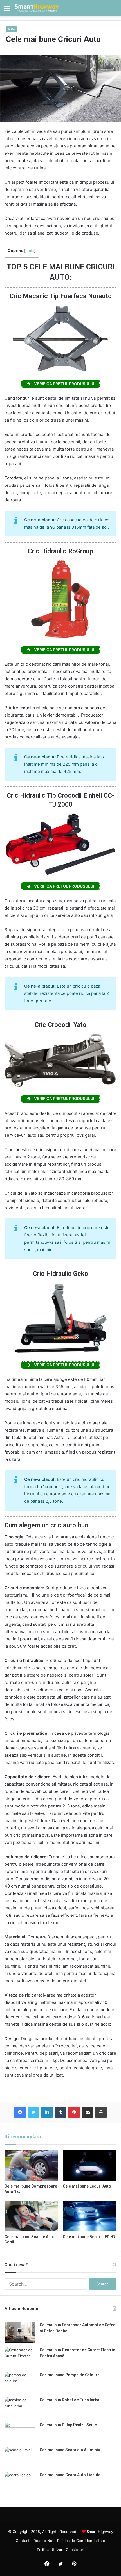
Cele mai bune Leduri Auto (87, 2186)
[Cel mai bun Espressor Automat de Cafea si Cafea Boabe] (20, 2333)
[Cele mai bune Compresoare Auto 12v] (31, 2166)
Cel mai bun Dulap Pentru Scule (68, 2425)
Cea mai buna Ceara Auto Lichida (70, 2475)
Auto (11, 29)
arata (30, 251)
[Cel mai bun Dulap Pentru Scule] (20, 2433)
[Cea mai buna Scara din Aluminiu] (20, 2458)
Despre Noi (43, 2541)
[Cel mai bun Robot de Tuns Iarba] (20, 2408)
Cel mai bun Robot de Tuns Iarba (70, 2400)
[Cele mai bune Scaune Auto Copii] (31, 2216)
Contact (23, 2541)
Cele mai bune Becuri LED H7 (89, 2237)
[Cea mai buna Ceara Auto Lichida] (20, 2483)
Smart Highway (100, 2532)
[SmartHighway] (37, 8)
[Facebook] (20, 2112)
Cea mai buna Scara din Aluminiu (70, 2450)
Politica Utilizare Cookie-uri (60, 2550)
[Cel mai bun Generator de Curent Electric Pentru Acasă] (20, 2358)
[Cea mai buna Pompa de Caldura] (20, 2383)
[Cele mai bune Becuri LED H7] (90, 2216)
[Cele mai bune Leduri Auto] (90, 2166)
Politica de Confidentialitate (81, 2541)
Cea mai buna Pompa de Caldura (70, 2375)
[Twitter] (33, 2112)
